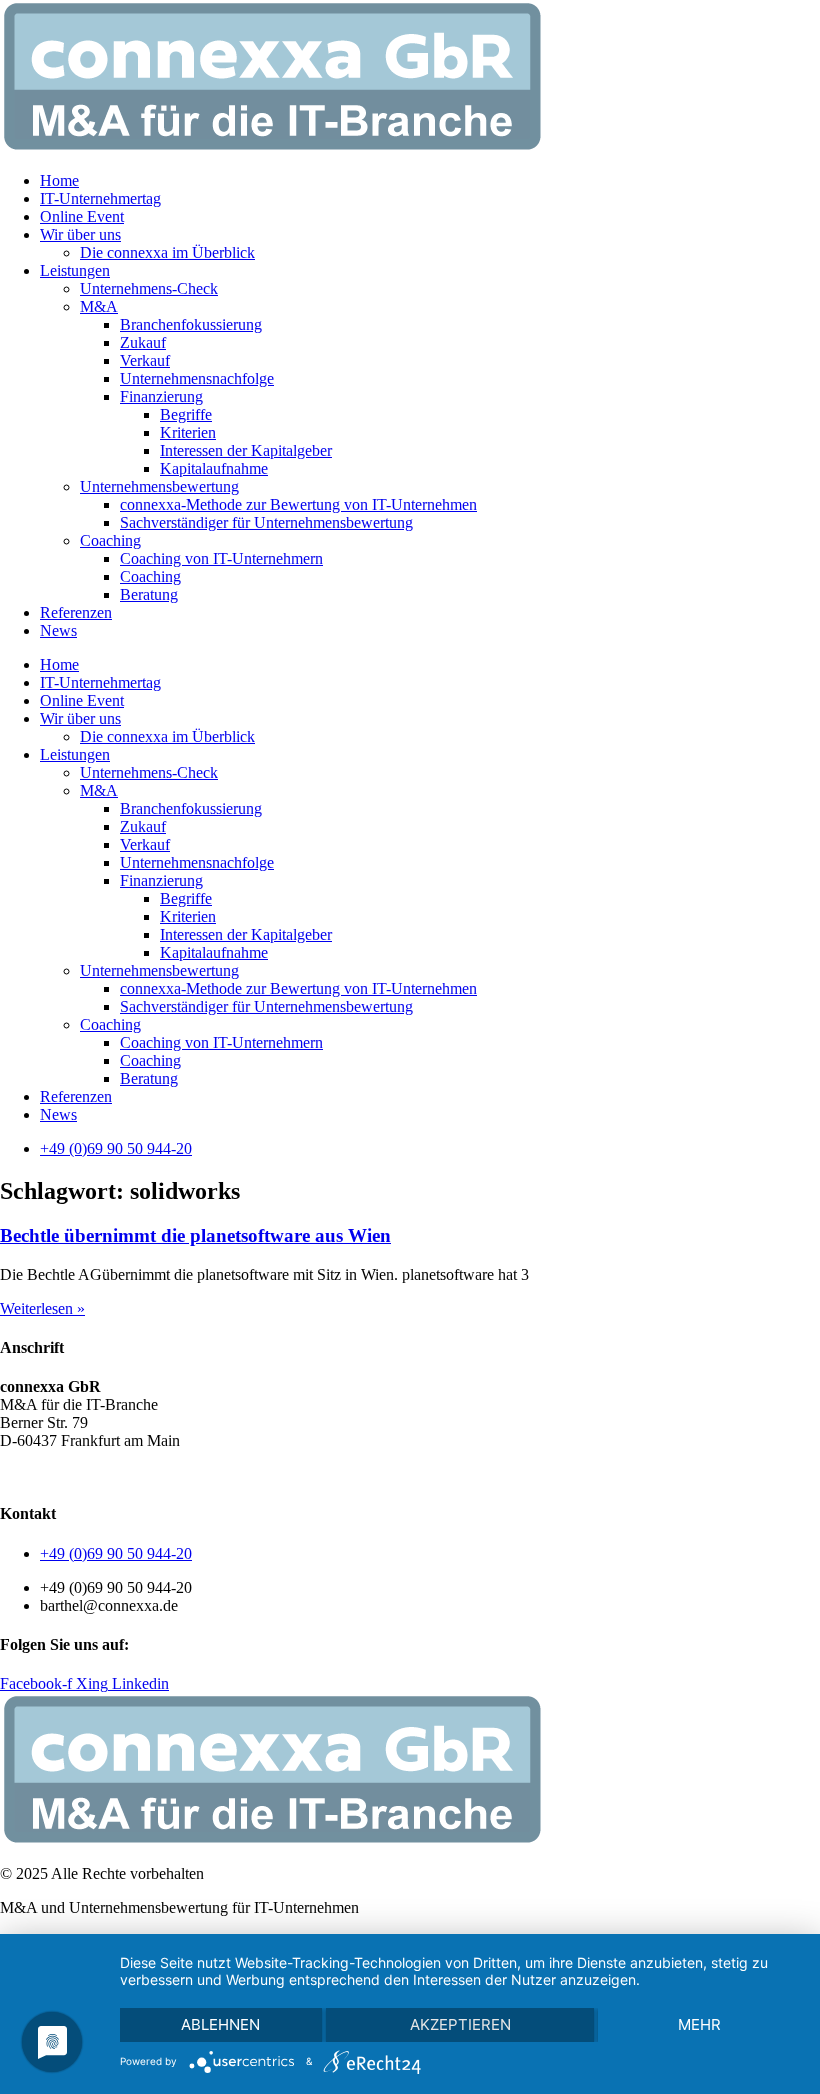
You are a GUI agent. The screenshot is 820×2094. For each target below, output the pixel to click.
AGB (17, 1474)
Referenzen (76, 612)
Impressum (229, 1474)
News (58, 630)
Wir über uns (80, 234)
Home (59, 180)
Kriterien (188, 432)
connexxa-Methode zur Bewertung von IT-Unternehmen (298, 504)
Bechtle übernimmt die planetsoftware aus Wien (195, 1235)
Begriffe (186, 414)
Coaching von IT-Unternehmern (221, 558)
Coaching (110, 540)
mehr (699, 2024)
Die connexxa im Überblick (167, 252)
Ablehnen (220, 2024)
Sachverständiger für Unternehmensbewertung (266, 522)
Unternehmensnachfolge (197, 378)
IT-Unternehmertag (100, 198)
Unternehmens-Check (149, 288)
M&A (99, 306)
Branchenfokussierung (191, 324)
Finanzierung (161, 396)
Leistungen (75, 270)
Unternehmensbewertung (159, 486)
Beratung (149, 594)
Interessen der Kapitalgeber (246, 450)
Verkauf (145, 360)
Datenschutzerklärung (115, 1474)
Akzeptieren (460, 2024)
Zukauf (143, 342)
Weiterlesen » (42, 1308)
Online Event (82, 216)
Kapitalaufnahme (214, 468)
